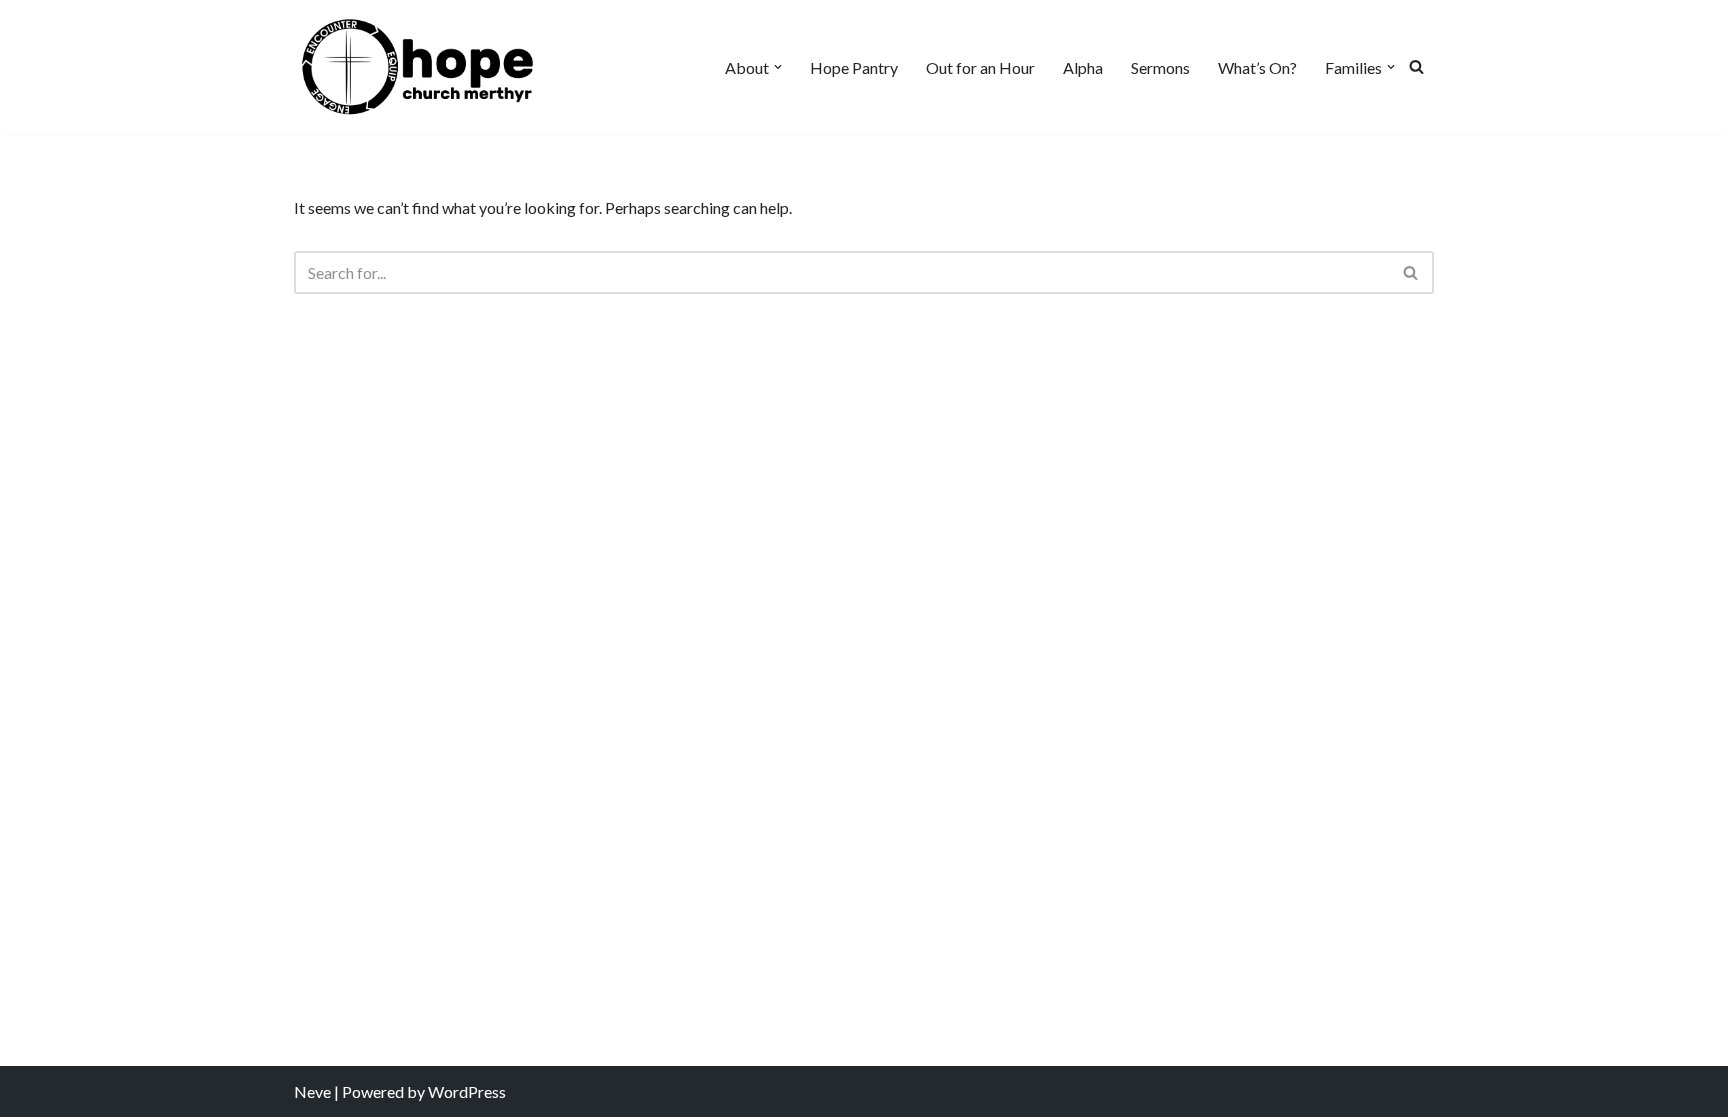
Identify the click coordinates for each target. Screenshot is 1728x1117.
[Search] (1416, 66)
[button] (778, 67)
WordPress (467, 1091)
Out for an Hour (980, 67)
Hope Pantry (854, 67)
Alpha (1083, 67)
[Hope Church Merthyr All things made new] (418, 67)
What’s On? (1257, 67)
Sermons (1160, 67)
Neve (312, 1091)
